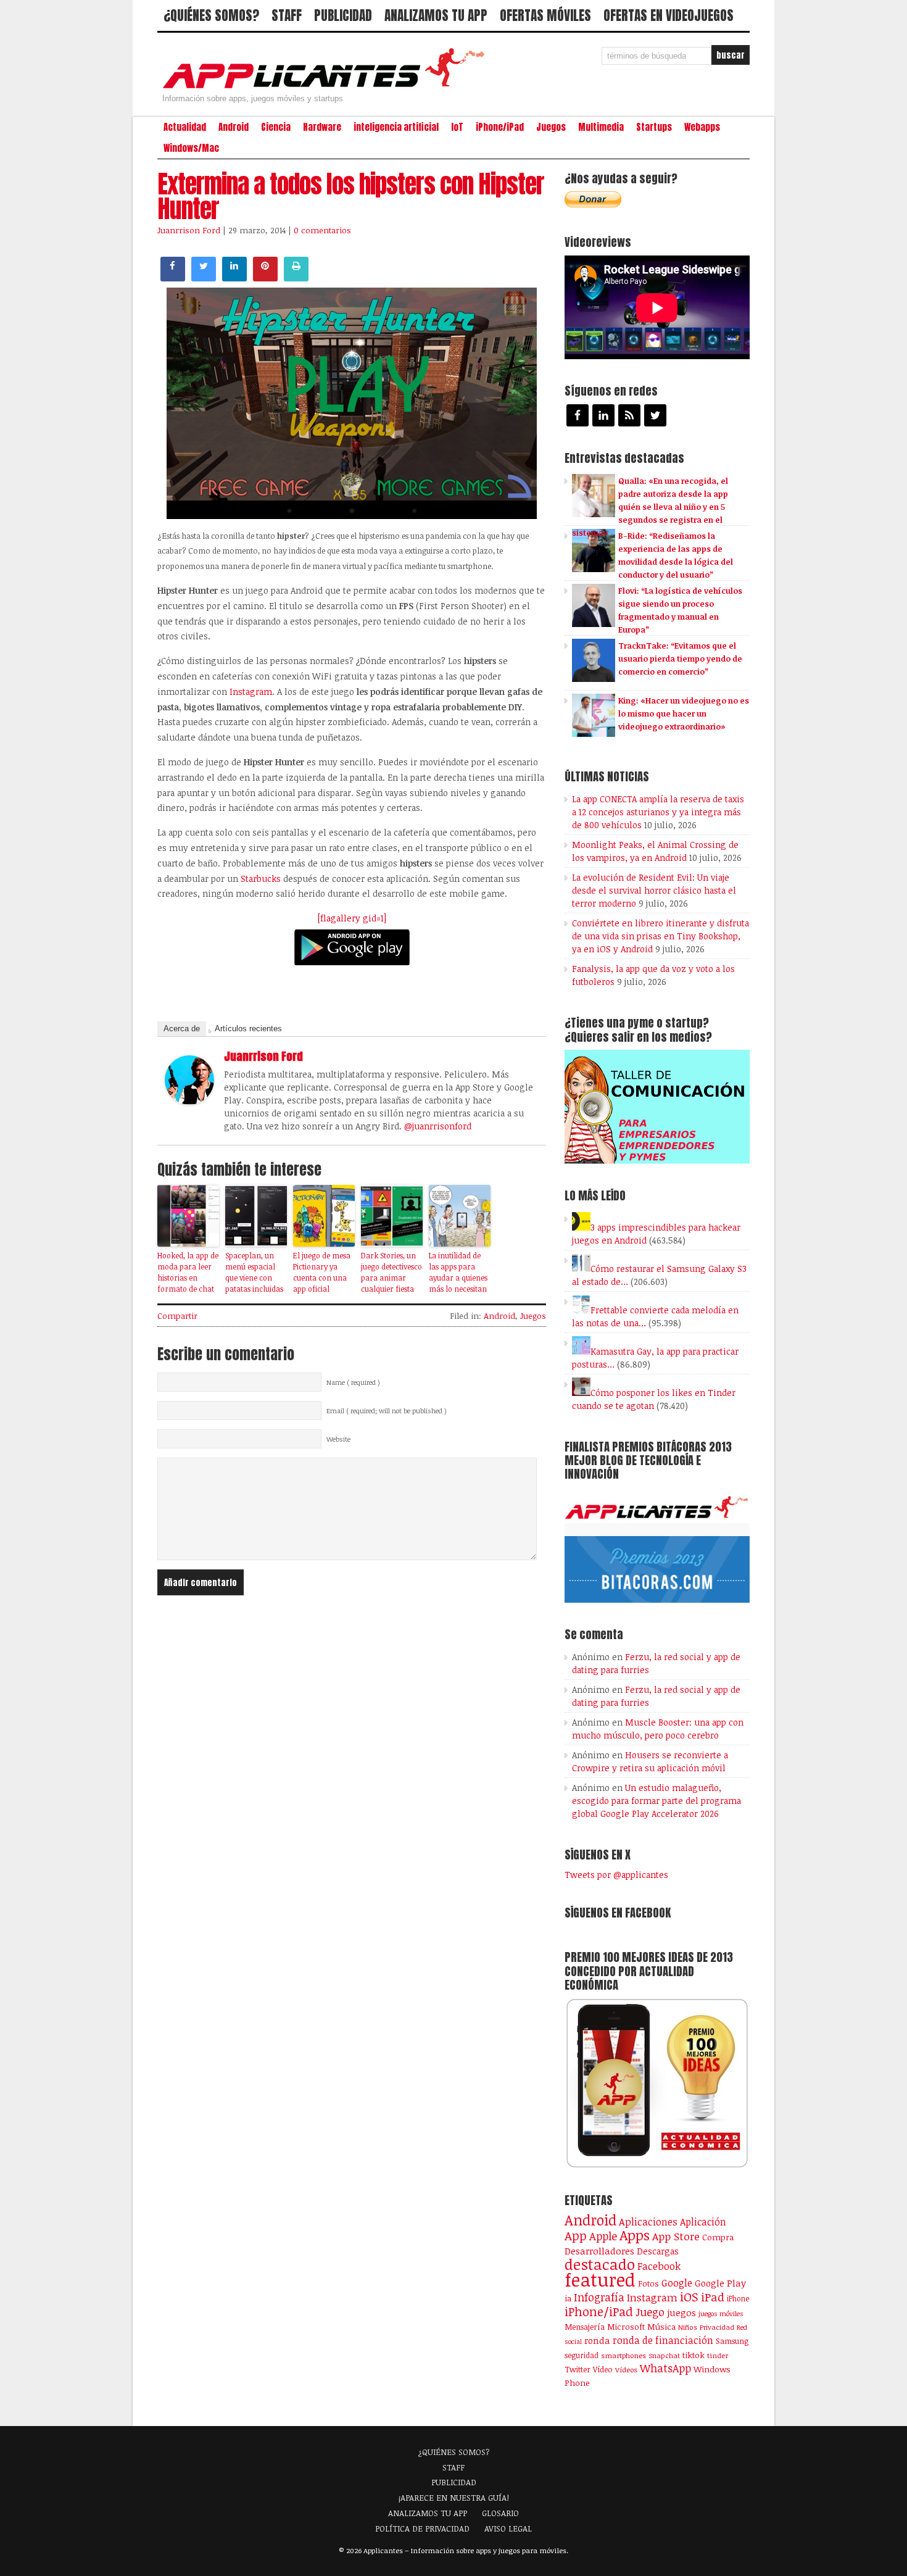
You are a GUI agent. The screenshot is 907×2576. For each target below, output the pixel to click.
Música (661, 2327)
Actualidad (185, 127)
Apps (635, 2235)
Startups (654, 127)
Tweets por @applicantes (616, 1875)
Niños (688, 2327)
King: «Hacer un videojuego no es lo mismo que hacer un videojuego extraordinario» (684, 713)
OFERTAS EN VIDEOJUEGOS (669, 15)
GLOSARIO (500, 2513)
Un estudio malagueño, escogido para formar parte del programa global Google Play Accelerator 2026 (656, 1801)
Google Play (720, 2283)
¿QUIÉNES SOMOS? (211, 15)
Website (338, 1439)
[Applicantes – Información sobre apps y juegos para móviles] (327, 88)
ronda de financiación (663, 2340)
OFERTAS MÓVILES (545, 15)
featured (600, 2279)
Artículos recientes (248, 1028)
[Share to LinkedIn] (234, 278)
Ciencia (276, 127)
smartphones (623, 2355)
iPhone (738, 2298)
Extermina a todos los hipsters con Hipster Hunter (351, 196)
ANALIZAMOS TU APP (436, 15)
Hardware (322, 127)
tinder (718, 2355)
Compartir (177, 1316)
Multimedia (601, 127)
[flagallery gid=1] (352, 918)
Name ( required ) (353, 1382)
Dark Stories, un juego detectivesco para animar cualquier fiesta (391, 1272)
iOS (689, 2296)
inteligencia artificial (396, 127)
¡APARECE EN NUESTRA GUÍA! (454, 2498)
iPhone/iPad (500, 127)
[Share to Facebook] (173, 278)
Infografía (599, 2297)
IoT (457, 127)
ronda (597, 2340)
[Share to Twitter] (204, 278)
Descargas (658, 2251)
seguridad (582, 2355)
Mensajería (585, 2327)
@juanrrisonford (438, 1126)
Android (234, 127)
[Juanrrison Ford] (189, 1101)
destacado (600, 2264)
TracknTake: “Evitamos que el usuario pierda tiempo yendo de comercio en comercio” (680, 659)
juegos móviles (721, 2313)
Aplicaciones (648, 2222)
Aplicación (703, 2222)
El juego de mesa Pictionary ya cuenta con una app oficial (322, 1272)
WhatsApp (665, 2368)
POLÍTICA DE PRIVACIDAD (422, 2528)
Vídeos (626, 2369)
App (576, 2236)
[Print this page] (296, 278)
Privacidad (717, 2327)
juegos (681, 2312)
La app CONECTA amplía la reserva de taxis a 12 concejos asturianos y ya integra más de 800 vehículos (658, 812)
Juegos (551, 127)
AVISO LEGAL (508, 2528)
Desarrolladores (599, 2250)
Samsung (732, 2341)
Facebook (659, 2266)
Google (677, 2283)
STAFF (287, 15)
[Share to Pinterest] (265, 278)
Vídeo (603, 2370)
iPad (713, 2297)
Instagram (250, 692)
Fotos (648, 2283)
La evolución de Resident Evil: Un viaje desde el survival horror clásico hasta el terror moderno (654, 890)
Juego (650, 2312)
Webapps (702, 127)
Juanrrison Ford (189, 230)
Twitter (578, 2369)
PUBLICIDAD (343, 15)
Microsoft (626, 2327)
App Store (676, 2236)
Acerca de (182, 1028)
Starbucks (261, 879)
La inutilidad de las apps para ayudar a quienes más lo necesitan (458, 1272)
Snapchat (664, 2355)
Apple (603, 2236)
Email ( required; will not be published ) (387, 1411)
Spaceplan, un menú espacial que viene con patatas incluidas (254, 1272)
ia (568, 2298)
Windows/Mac (191, 148)
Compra (718, 2237)
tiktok (694, 2355)
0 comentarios (322, 230)
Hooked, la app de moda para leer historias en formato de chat (188, 1272)
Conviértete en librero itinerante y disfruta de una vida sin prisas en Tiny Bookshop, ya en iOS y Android (661, 936)
